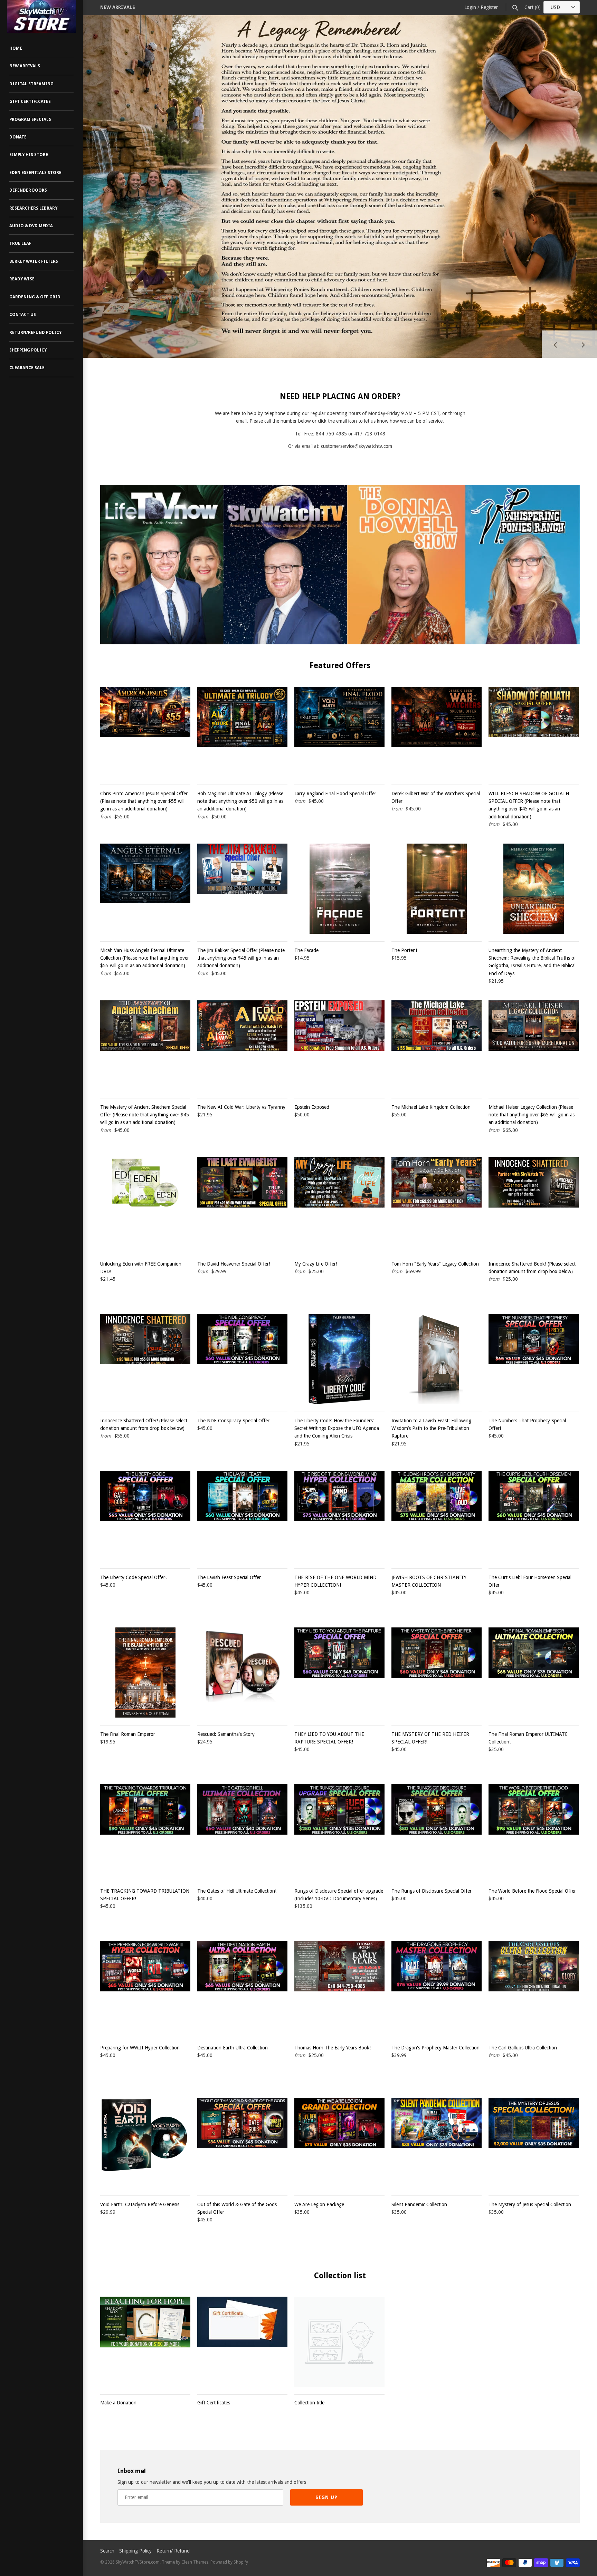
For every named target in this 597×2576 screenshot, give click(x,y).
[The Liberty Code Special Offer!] (145, 1516)
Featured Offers (340, 665)
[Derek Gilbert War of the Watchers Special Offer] (437, 732)
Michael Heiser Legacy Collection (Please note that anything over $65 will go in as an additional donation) (532, 1115)
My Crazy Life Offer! (316, 1264)
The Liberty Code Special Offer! (133, 1577)
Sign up (326, 2497)
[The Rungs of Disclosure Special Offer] (437, 1829)
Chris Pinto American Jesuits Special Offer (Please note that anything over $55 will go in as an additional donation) (144, 801)
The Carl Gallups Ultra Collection (523, 2048)
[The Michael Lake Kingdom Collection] (437, 1045)
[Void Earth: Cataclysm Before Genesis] (145, 2143)
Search (107, 2551)
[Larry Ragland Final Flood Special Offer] (339, 732)
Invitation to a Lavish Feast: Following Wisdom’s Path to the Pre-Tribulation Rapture (431, 1428)
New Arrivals (25, 66)
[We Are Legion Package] (339, 2143)
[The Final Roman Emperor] (145, 1673)
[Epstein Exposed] (339, 1045)
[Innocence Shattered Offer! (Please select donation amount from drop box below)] (145, 1359)
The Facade (306, 950)
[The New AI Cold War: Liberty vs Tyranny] (242, 1045)
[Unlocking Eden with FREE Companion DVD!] (145, 1202)
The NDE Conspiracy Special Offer (233, 1421)
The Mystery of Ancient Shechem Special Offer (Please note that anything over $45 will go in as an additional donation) (145, 1115)
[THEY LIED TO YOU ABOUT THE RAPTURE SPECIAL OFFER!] (339, 1673)
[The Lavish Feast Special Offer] (242, 1516)
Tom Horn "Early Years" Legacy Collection (435, 1264)
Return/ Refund (173, 2551)
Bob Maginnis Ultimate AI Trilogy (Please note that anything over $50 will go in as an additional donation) (240, 801)
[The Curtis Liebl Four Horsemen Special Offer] (534, 1516)
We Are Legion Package (319, 2204)
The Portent (404, 950)
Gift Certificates (30, 102)
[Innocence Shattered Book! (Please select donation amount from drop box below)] (534, 1202)
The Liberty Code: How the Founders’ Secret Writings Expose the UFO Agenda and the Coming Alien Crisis (337, 1428)
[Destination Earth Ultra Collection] (242, 1986)
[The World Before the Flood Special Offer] (534, 1829)
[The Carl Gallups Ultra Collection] (534, 1986)
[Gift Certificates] (242, 2342)
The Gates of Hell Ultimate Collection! (237, 1891)
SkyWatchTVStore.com (138, 2562)
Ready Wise (22, 279)
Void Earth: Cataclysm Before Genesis (140, 2204)
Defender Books (28, 190)
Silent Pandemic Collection (419, 2204)
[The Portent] (437, 889)
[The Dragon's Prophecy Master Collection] (437, 1986)
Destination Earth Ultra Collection (233, 2048)
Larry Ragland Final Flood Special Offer (335, 794)
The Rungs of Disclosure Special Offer (432, 1891)
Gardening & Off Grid (35, 297)
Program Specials (30, 119)
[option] (340, 160)
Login (470, 7)
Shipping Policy (28, 350)
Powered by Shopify (229, 2562)
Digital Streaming (31, 84)
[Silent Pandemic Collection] (437, 2143)
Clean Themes (195, 2562)
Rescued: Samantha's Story (226, 1734)
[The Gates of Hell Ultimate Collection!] (242, 1829)
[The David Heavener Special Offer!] (242, 1202)
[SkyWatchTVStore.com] (41, 16)
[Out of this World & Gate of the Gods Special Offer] (242, 2143)
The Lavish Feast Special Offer (229, 1577)
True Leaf (20, 243)
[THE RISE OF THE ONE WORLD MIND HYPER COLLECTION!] (339, 1516)
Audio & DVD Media (31, 226)
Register (489, 7)
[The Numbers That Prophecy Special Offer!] (534, 1359)
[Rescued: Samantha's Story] (242, 1673)
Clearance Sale (27, 368)
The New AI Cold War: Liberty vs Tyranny (241, 1107)
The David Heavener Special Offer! (234, 1264)
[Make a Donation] (145, 2342)
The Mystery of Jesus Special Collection (530, 2204)
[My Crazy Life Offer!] (339, 1202)
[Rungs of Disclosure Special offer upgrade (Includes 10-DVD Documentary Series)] (339, 1829)
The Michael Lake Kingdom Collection (431, 1107)
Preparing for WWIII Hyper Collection (140, 2048)
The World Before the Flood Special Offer (532, 1891)
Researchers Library (33, 208)
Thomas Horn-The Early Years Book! (333, 2048)
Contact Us (23, 315)
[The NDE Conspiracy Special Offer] (242, 1359)
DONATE (18, 137)
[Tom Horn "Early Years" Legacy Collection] (437, 1202)
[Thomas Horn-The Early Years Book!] (339, 1986)
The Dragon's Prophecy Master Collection (435, 2048)
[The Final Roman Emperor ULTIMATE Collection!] (534, 1673)
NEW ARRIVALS (118, 7)
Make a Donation (118, 2403)
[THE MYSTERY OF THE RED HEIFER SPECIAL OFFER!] (437, 1673)
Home (16, 48)
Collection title (309, 2403)
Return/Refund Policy (35, 333)
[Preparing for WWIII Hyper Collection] (145, 1986)
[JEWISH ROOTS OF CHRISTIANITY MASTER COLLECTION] (437, 1516)
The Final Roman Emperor (128, 1734)
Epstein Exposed (312, 1107)
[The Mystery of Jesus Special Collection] (534, 2143)
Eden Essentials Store (35, 173)
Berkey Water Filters (34, 261)
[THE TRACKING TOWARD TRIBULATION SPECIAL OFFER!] (145, 1829)
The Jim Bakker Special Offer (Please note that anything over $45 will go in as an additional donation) (241, 958)
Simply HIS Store (29, 155)
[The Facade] (339, 889)
